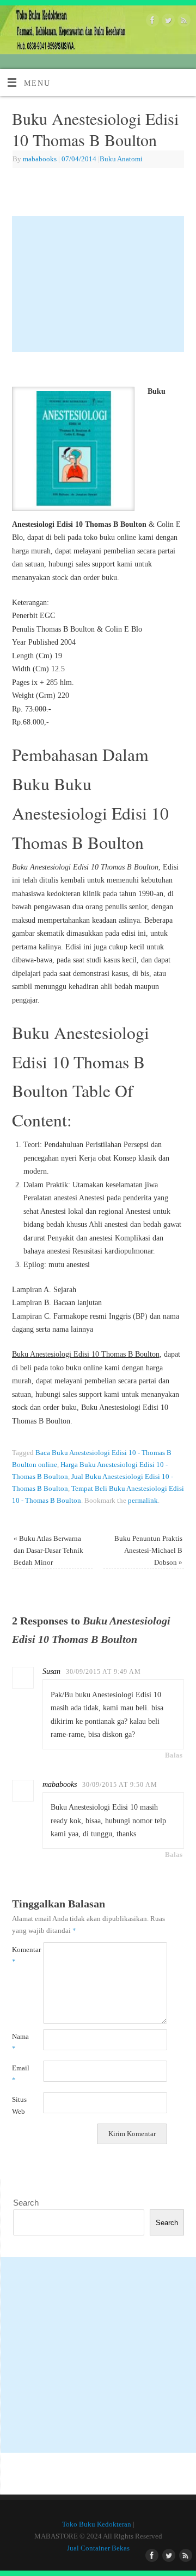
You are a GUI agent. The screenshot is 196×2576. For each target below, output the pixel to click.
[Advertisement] (98, 284)
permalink (143, 1500)
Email (20, 2074)
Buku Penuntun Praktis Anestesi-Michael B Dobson (148, 1550)
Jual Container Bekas (98, 2548)
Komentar (20, 1955)
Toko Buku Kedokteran (97, 2524)
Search (26, 2203)
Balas (174, 1755)
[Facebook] (151, 22)
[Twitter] (167, 22)
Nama (20, 2042)
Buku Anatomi (121, 159)
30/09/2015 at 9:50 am (120, 1785)
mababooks (40, 159)
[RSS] (183, 22)
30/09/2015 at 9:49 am (103, 1672)
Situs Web (19, 2105)
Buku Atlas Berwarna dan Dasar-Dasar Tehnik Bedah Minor (48, 1550)
